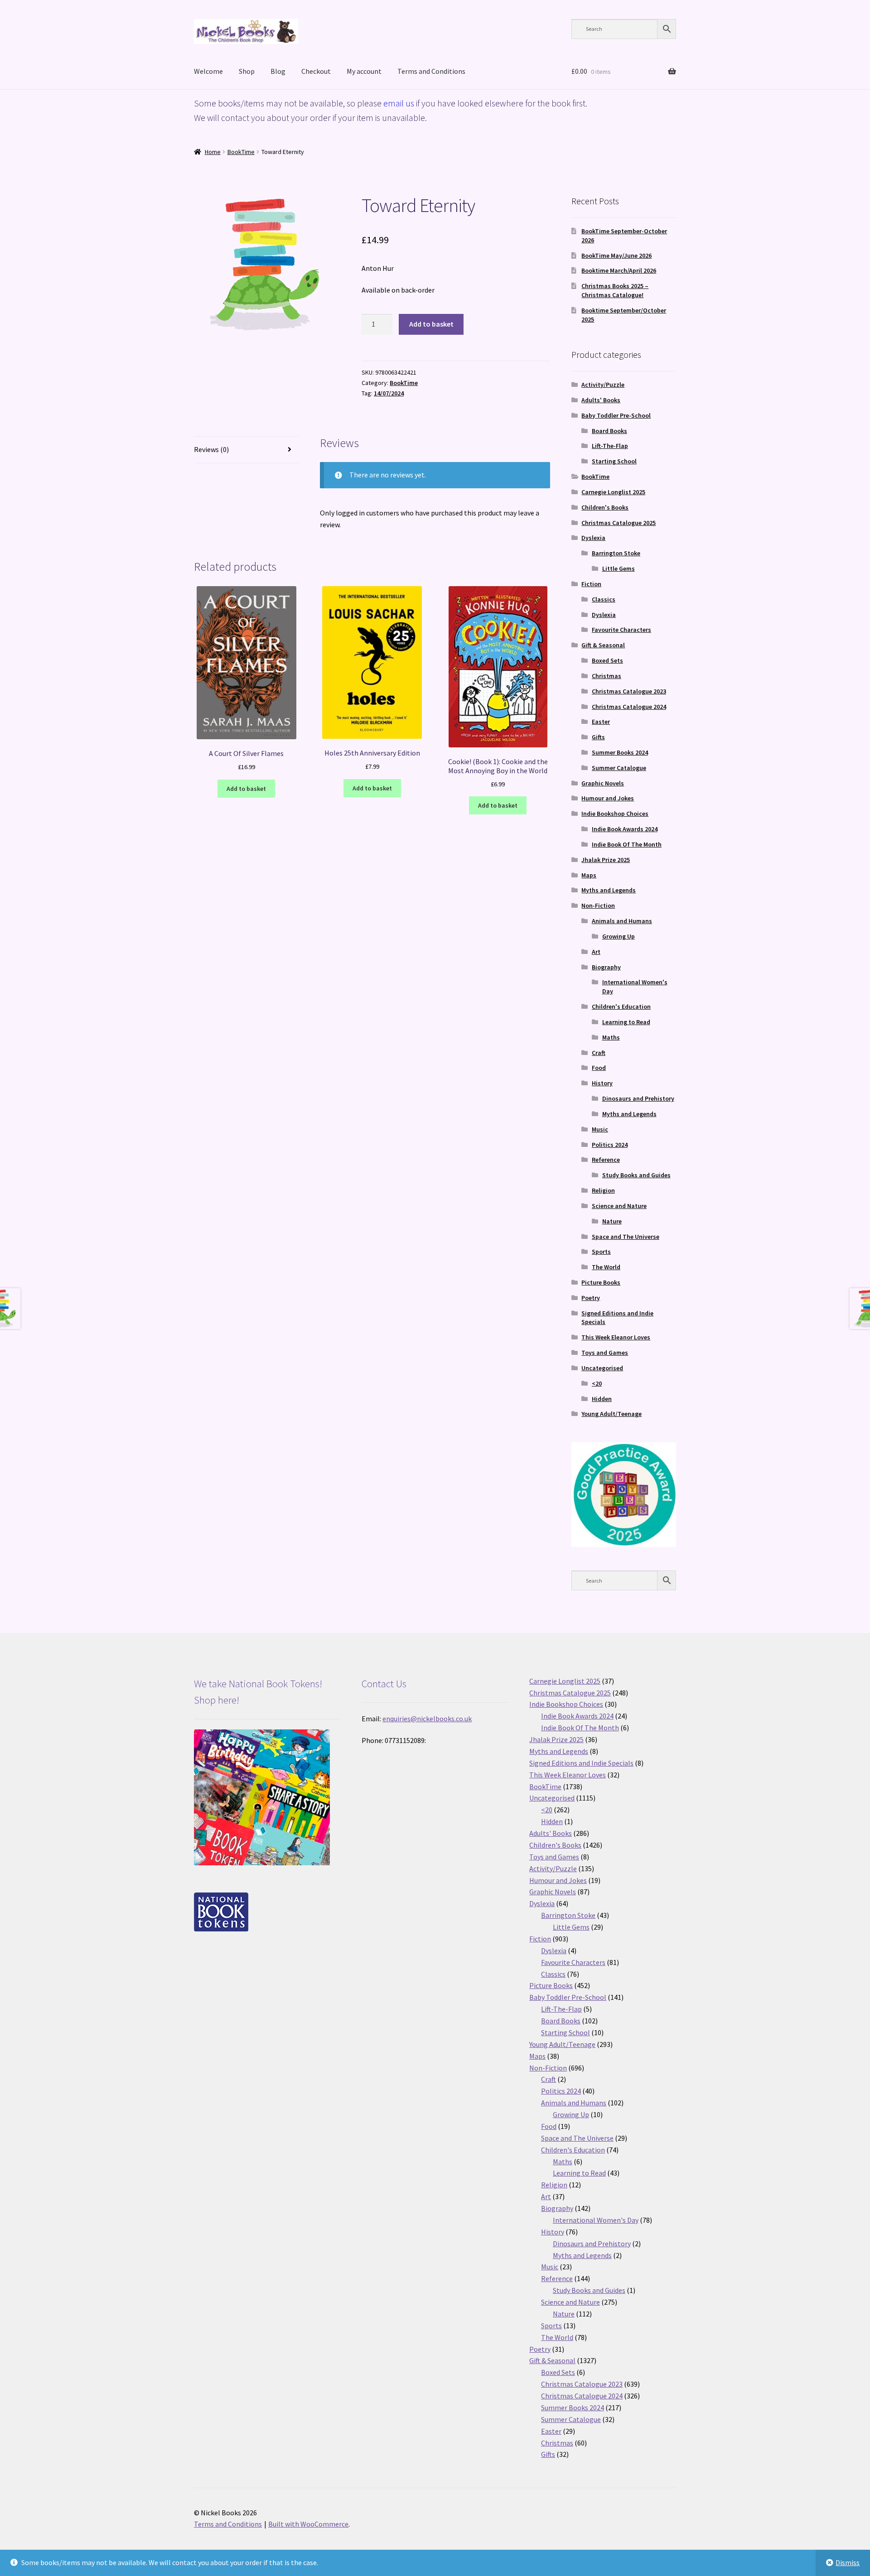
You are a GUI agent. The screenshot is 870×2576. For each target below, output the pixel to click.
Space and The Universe (626, 1237)
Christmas (607, 676)
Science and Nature (619, 1206)
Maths (611, 1037)
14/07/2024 (389, 393)
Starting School (614, 461)
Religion (603, 1190)
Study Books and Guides (636, 1175)
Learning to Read (626, 1022)
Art (596, 952)
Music (600, 1129)
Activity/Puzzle (603, 385)
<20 (597, 1383)
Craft (599, 1053)
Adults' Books (601, 400)
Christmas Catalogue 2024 (629, 707)
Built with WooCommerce (308, 2524)
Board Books (609, 431)
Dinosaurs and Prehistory (638, 1098)
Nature (612, 1221)
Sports (601, 1252)
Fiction (591, 584)
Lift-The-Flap (610, 446)
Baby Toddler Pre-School (616, 415)
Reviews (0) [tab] (211, 449)
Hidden (602, 1399)
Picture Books (601, 1282)
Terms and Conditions (431, 71)
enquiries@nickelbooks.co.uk (427, 1719)
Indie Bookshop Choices (615, 814)
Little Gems (619, 568)
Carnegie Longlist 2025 (613, 492)
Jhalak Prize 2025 (606, 860)
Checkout (316, 71)
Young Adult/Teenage (611, 1414)
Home (213, 152)
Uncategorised (602, 1368)
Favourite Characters (621, 630)
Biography (606, 967)
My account (364, 71)
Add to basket (431, 324)
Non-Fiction (598, 905)
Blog (278, 71)
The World (606, 1267)
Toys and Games (605, 1353)
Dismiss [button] (848, 2562)
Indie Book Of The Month (627, 844)
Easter (601, 722)
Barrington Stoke (616, 553)
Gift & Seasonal (603, 645)
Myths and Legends (609, 890)
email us (399, 103)
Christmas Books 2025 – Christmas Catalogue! (615, 290)
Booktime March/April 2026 (619, 270)
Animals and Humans (622, 921)
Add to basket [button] (246, 789)
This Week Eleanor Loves (616, 1337)
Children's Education (621, 1006)
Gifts (598, 737)
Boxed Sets (607, 660)
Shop (247, 71)
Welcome (208, 71)
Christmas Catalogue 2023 (629, 691)
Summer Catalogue (619, 768)
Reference (606, 1160)
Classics (604, 599)
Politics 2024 (610, 1145)
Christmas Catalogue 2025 (619, 523)
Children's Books (605, 507)
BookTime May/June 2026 (616, 255)
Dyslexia (593, 538)
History (602, 1083)
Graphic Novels (603, 783)
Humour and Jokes (608, 798)
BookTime (241, 152)
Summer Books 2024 (620, 752)
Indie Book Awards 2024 (625, 829)
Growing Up (619, 936)
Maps (589, 875)
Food (599, 1068)
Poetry (591, 1298)
